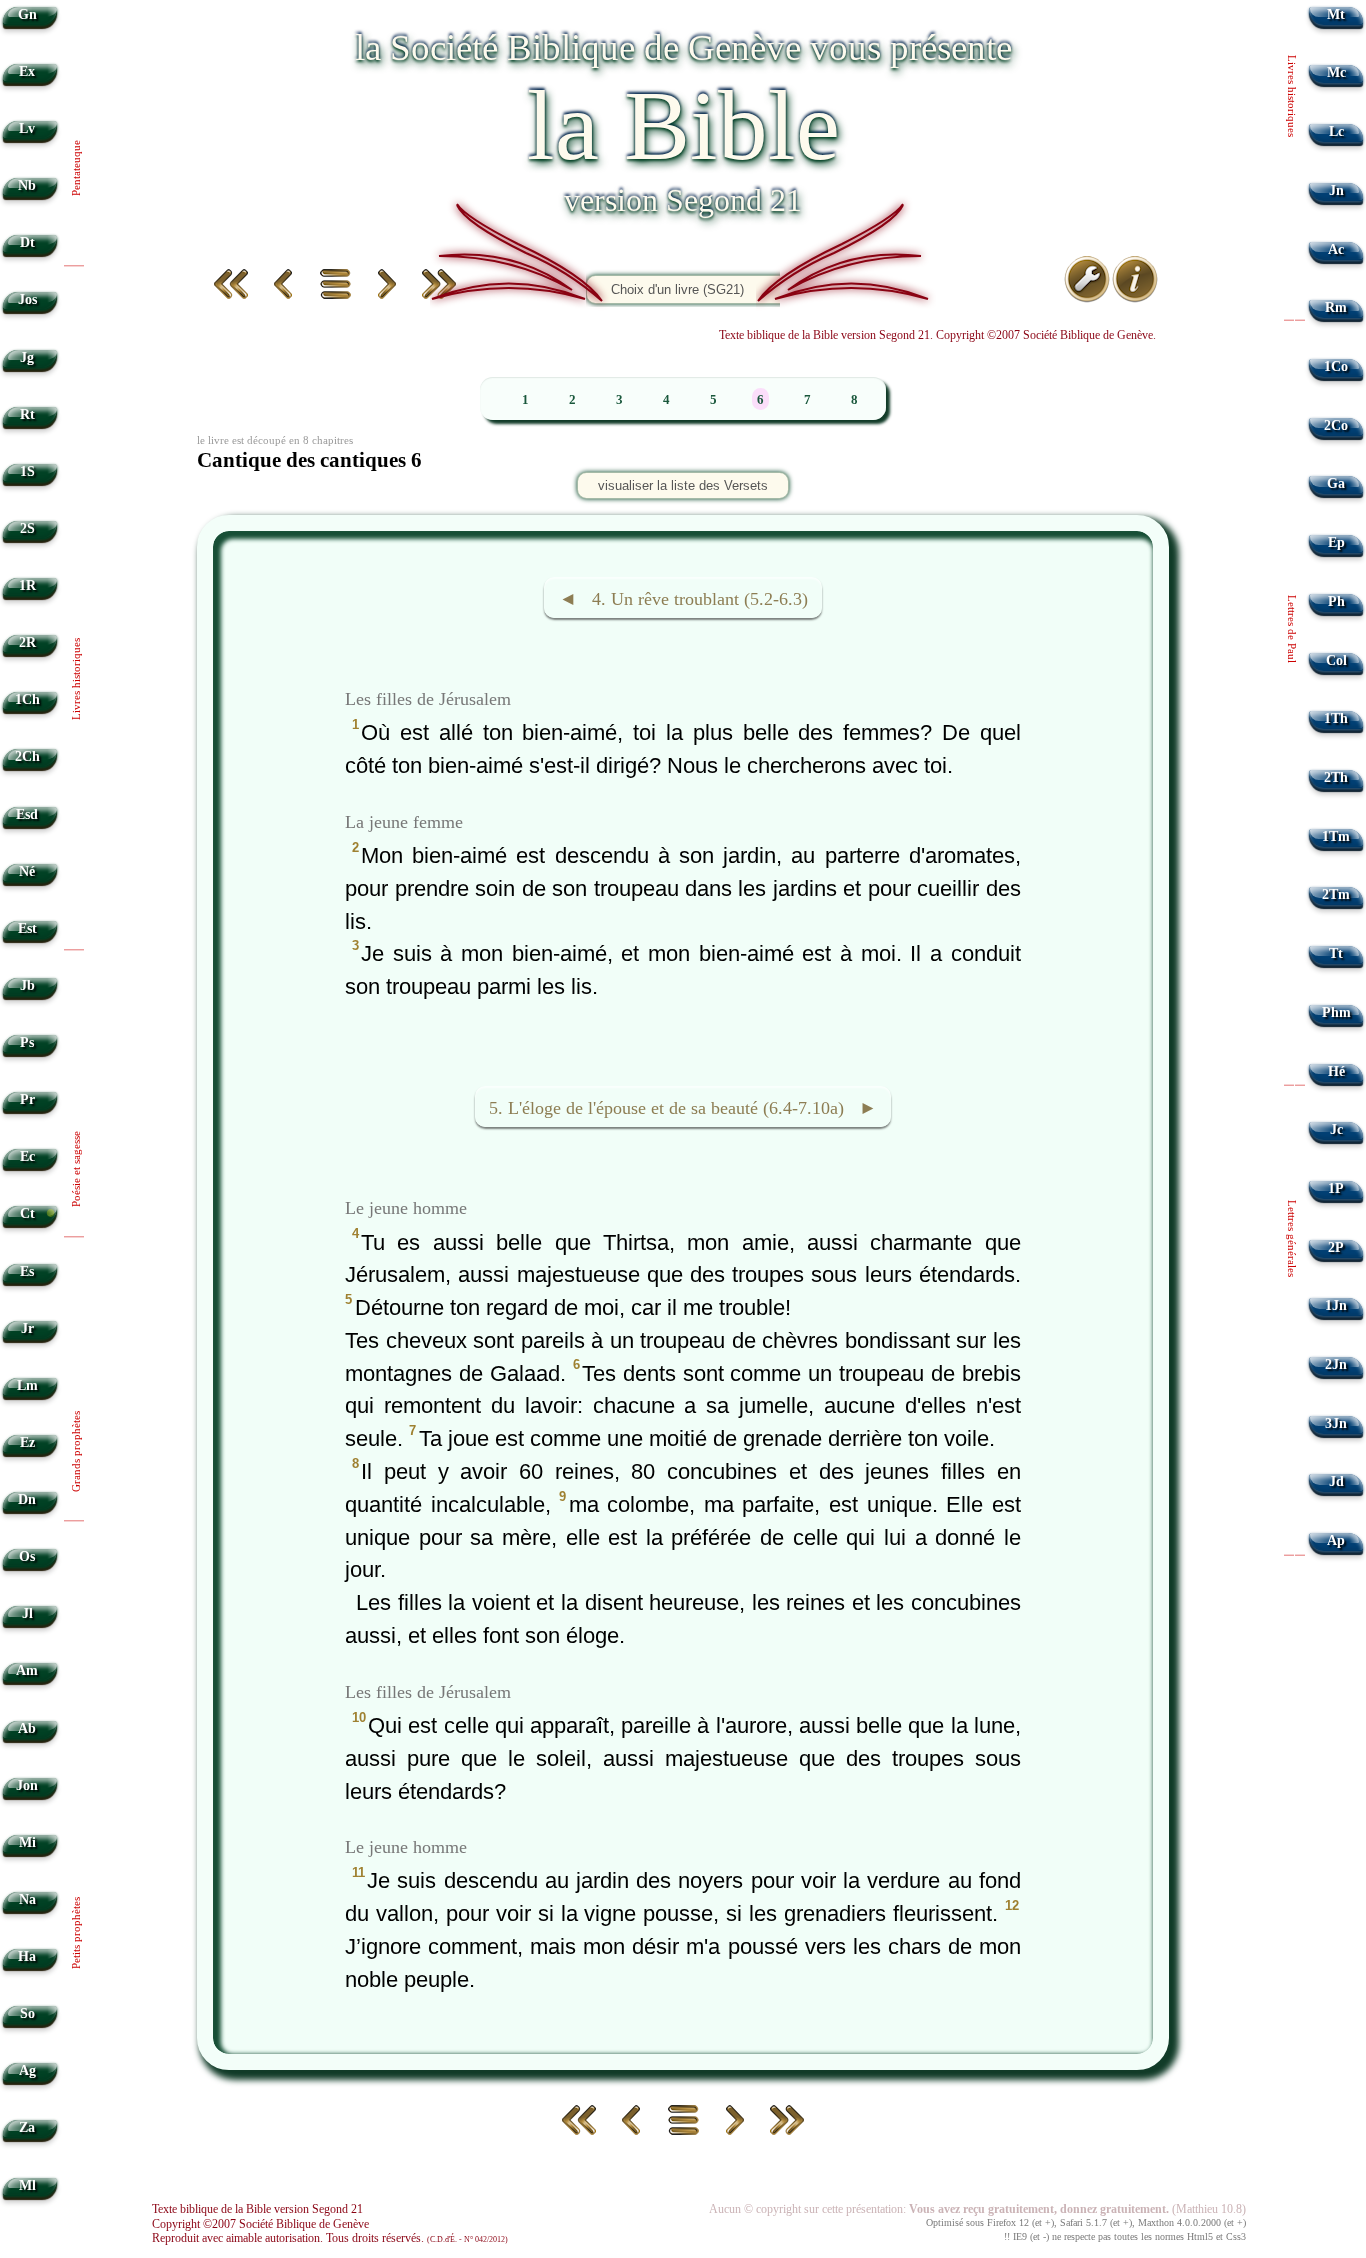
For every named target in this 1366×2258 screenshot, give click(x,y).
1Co (1336, 366)
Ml (27, 2185)
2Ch (27, 756)
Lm (27, 1385)
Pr (27, 1099)
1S (27, 471)
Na (27, 1899)
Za (27, 2127)
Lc (1336, 131)
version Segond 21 (683, 200)
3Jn (1336, 1423)
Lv (27, 128)
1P (1336, 1188)
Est (27, 928)
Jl (27, 1613)
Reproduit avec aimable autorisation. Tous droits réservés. (330, 2238)
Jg (27, 357)
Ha (27, 1956)
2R (27, 642)
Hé (1336, 1071)
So (27, 2013)
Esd (27, 814)
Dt (27, 242)
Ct (27, 1213)
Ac (1336, 249)
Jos (27, 299)
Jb (27, 985)
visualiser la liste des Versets (683, 485)
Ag (27, 2070)
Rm (1336, 307)
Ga (1336, 483)
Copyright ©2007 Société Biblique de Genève (260, 2224)
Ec (27, 1156)
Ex (27, 71)
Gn (27, 14)
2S (27, 528)
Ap (1336, 1540)
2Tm (1336, 894)
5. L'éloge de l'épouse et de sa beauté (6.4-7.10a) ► (683, 1109)
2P (1336, 1247)
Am (27, 1670)
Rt (27, 414)
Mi (27, 1842)
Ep (1336, 542)
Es (27, 1271)
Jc (1336, 1129)
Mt (1336, 14)
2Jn (1336, 1364)
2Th (1336, 777)
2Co (1336, 425)
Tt (1336, 953)
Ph (1336, 601)
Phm (1336, 1012)
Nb (27, 185)
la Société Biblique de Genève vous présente (683, 47)
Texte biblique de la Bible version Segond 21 (257, 2209)
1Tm (1336, 836)
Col (1336, 660)
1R (27, 585)
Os (27, 1556)
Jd (1336, 1481)
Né (27, 871)
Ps (27, 1042)
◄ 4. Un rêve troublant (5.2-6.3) (683, 599)
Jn (1336, 190)
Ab (27, 1728)
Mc (1336, 72)
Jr (27, 1328)
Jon (27, 1785)
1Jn (1336, 1305)
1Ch (27, 699)
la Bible (683, 125)
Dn (27, 1499)
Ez (27, 1442)
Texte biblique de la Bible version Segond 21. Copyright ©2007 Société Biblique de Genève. (937, 335)
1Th (1336, 718)
